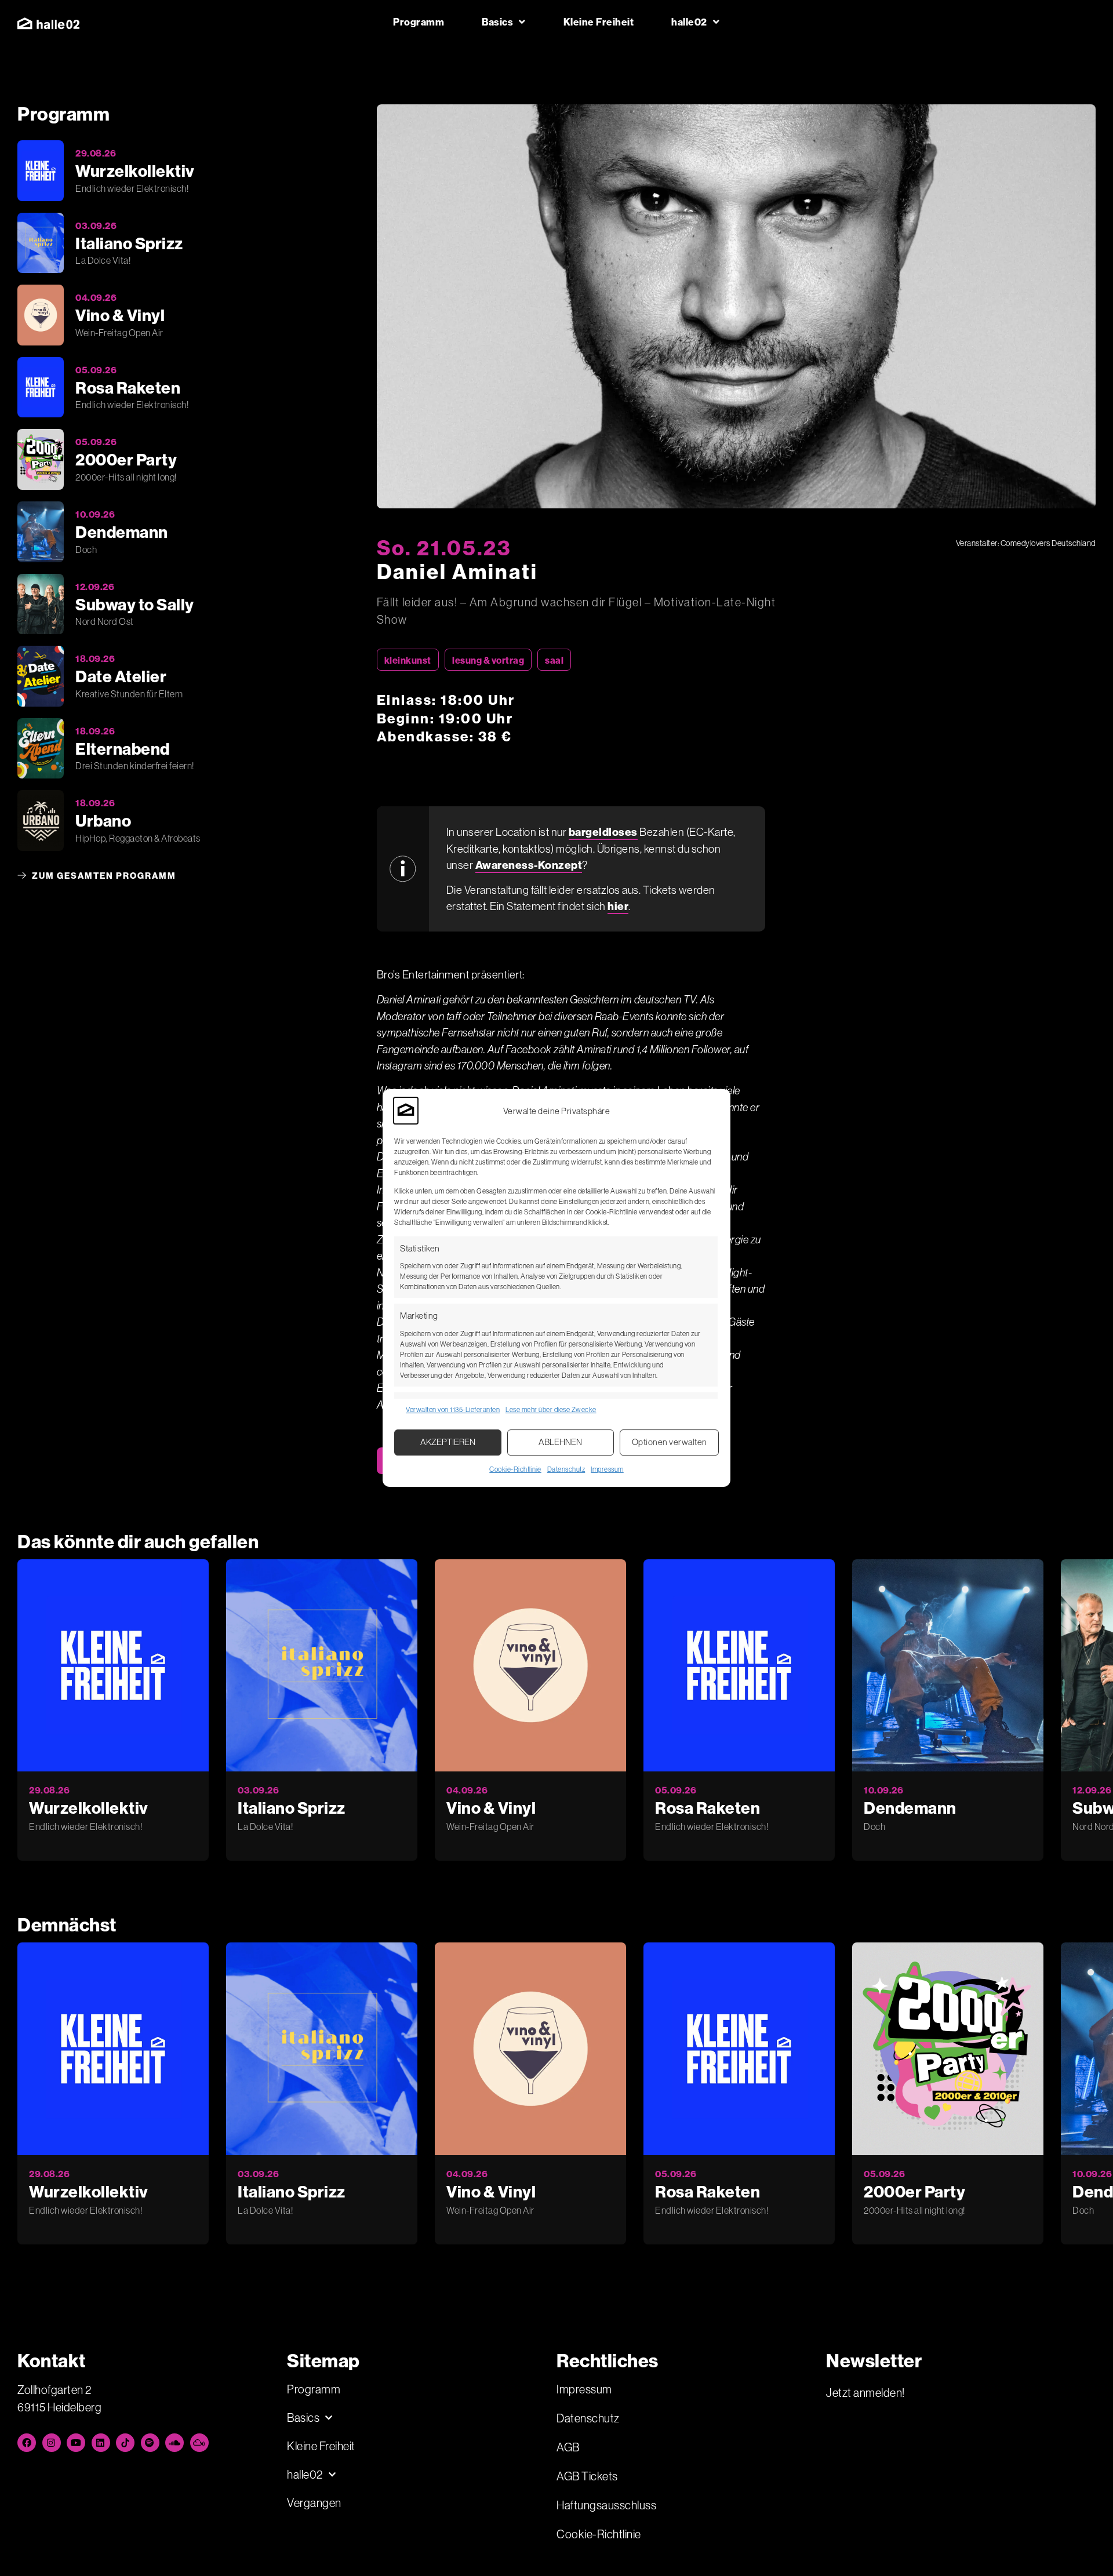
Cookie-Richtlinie (515, 1469)
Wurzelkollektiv (89, 1808)
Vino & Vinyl (491, 1808)
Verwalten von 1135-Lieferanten (453, 1409)
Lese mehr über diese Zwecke (551, 1409)
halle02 (689, 22)
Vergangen (314, 2503)
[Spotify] (150, 2443)
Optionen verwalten (670, 1442)
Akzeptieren (448, 1442)
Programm (419, 22)
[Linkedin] (101, 2443)
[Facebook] (27, 2443)
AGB (568, 2447)
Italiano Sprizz (292, 1808)
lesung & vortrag (488, 660)
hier (618, 906)
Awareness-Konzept (529, 865)
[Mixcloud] (199, 2443)
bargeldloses (603, 832)
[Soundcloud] (174, 2443)
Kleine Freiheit (599, 22)
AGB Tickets (587, 2476)
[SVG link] (48, 23)
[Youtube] (76, 2443)
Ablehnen (560, 1442)
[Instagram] (52, 2443)
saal (554, 660)
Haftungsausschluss (606, 2505)
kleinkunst (408, 660)
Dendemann (910, 1808)
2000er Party (914, 2191)
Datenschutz (566, 1469)
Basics (497, 22)
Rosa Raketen (708, 1808)
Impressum (607, 1469)
